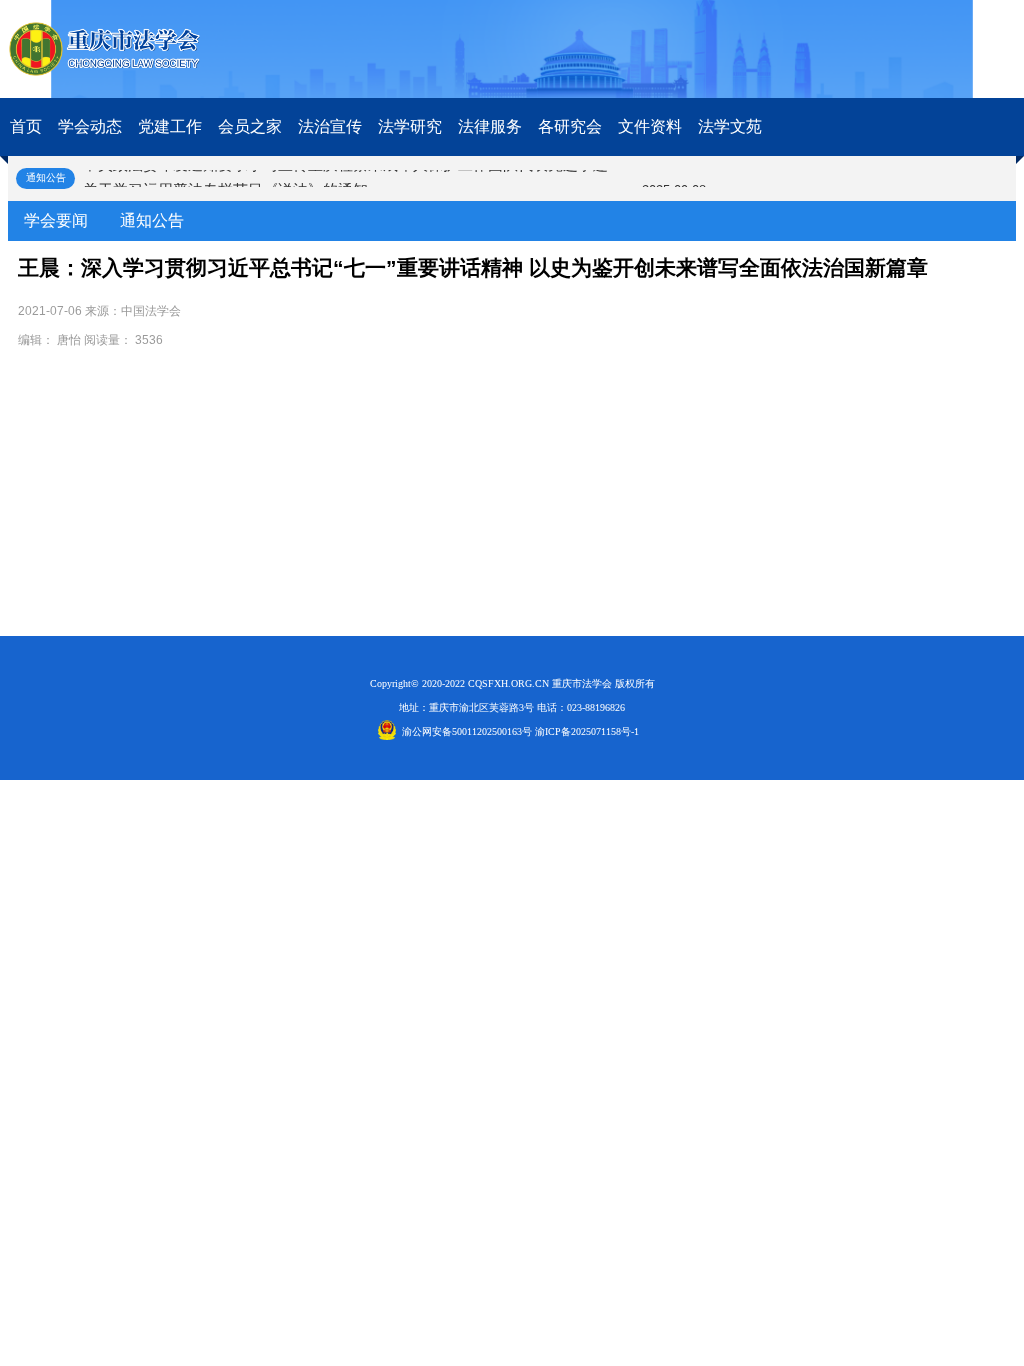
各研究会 (570, 126)
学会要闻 (56, 220)
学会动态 (90, 126)
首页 (26, 126)
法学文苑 (730, 126)
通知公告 (152, 220)
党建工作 (170, 126)
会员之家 (250, 126)
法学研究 (410, 126)
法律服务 (490, 126)
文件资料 (650, 126)
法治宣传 (330, 126)
